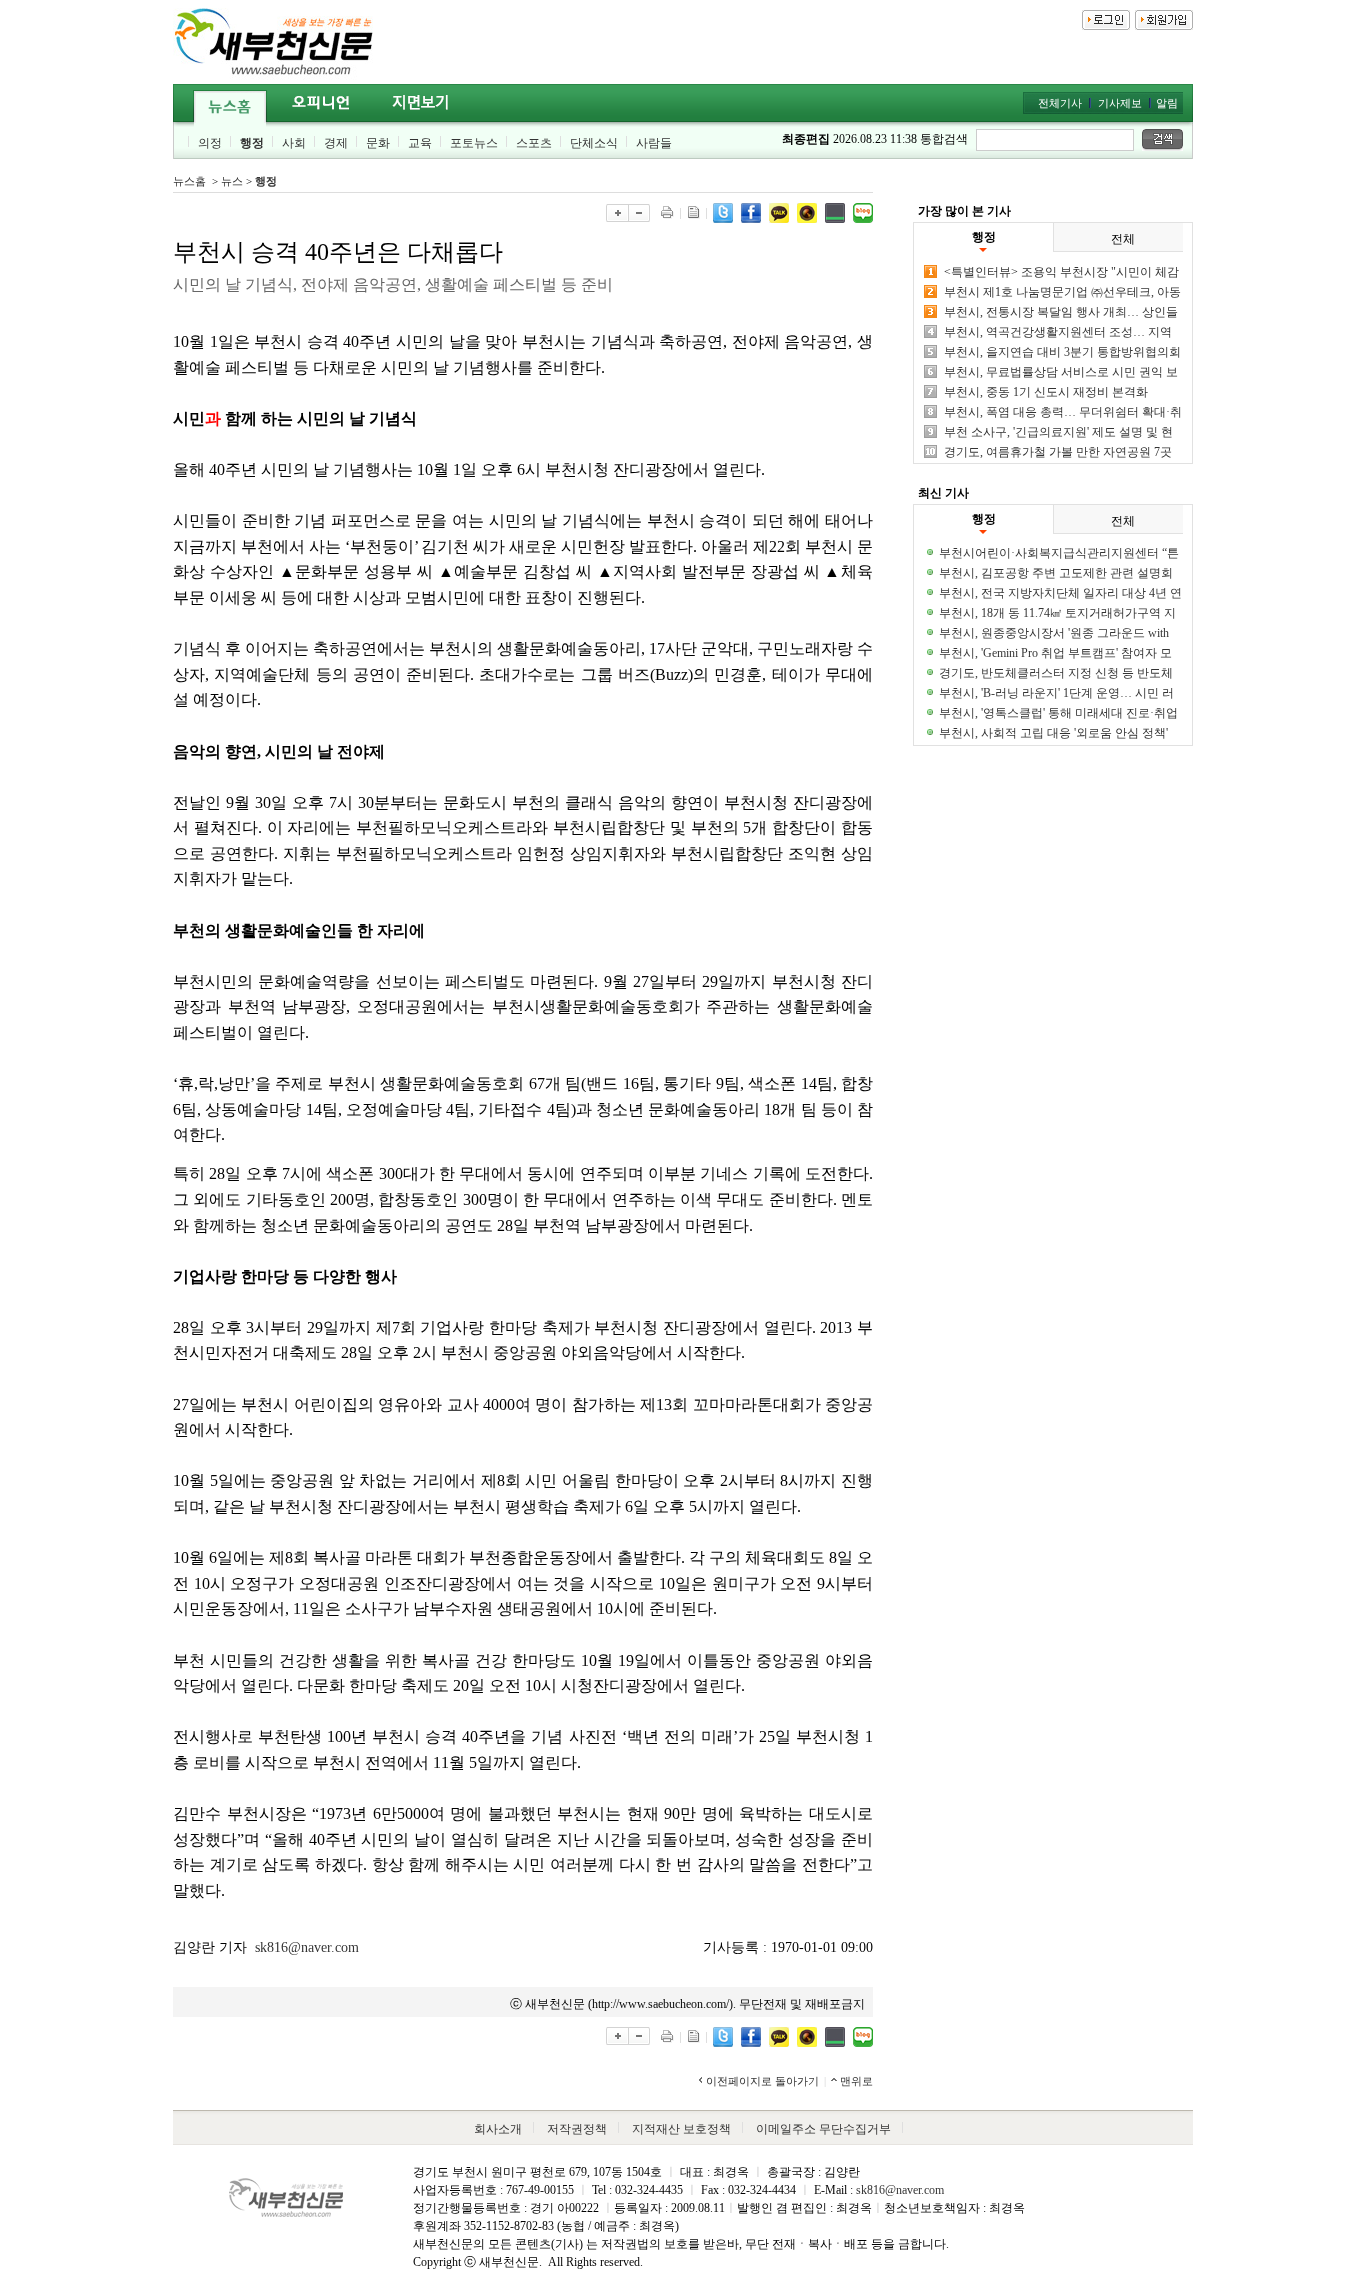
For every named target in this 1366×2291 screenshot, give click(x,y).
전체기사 (1060, 103)
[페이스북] (751, 211)
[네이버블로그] (863, 211)
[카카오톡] (779, 211)
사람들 (654, 143)
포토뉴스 (474, 143)
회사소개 (498, 2129)
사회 (294, 143)
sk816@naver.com (307, 1947)
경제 (336, 143)
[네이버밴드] (835, 211)
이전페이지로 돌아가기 (762, 2081)
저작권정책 (577, 2129)
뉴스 (232, 181)
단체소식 (594, 143)
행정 (252, 143)
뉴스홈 (189, 181)
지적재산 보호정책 (681, 2129)
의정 (210, 143)
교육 (420, 143)
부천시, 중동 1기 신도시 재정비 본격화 (1046, 392)
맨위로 (856, 2081)
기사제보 (1120, 103)
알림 (1167, 103)
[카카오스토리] (807, 211)
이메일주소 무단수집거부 (823, 2129)
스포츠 (534, 143)
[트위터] (723, 211)
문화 (378, 143)
